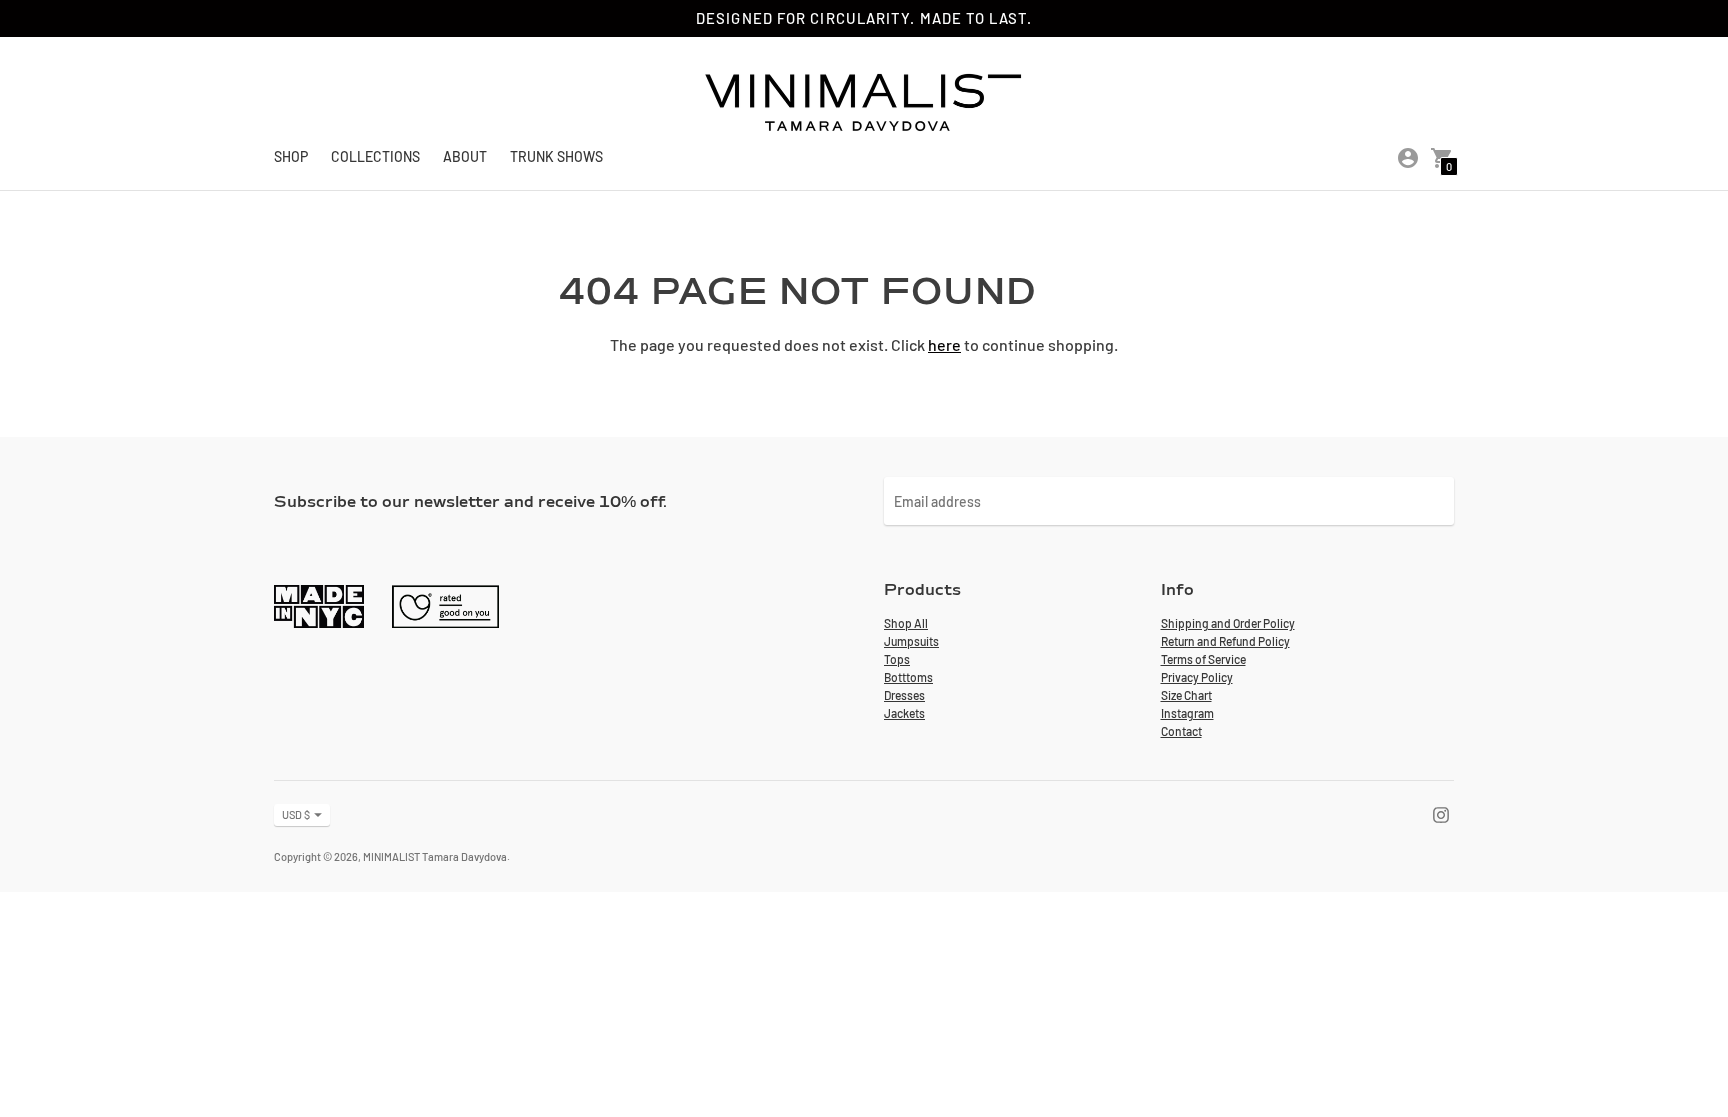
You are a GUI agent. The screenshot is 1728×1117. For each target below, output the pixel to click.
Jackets (904, 713)
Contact (1181, 731)
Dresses (904, 695)
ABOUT (465, 156)
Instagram (1187, 713)
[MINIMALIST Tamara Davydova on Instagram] (1441, 813)
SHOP (291, 156)
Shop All (906, 623)
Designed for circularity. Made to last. (864, 18)
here (944, 344)
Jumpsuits (911, 641)
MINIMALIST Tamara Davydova (435, 856)
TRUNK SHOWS (556, 156)
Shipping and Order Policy (1228, 623)
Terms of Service (1203, 659)
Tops (897, 659)
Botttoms (908, 677)
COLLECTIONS (375, 156)
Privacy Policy (1197, 677)
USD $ (296, 814)
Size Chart (1186, 695)
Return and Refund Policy (1225, 641)
